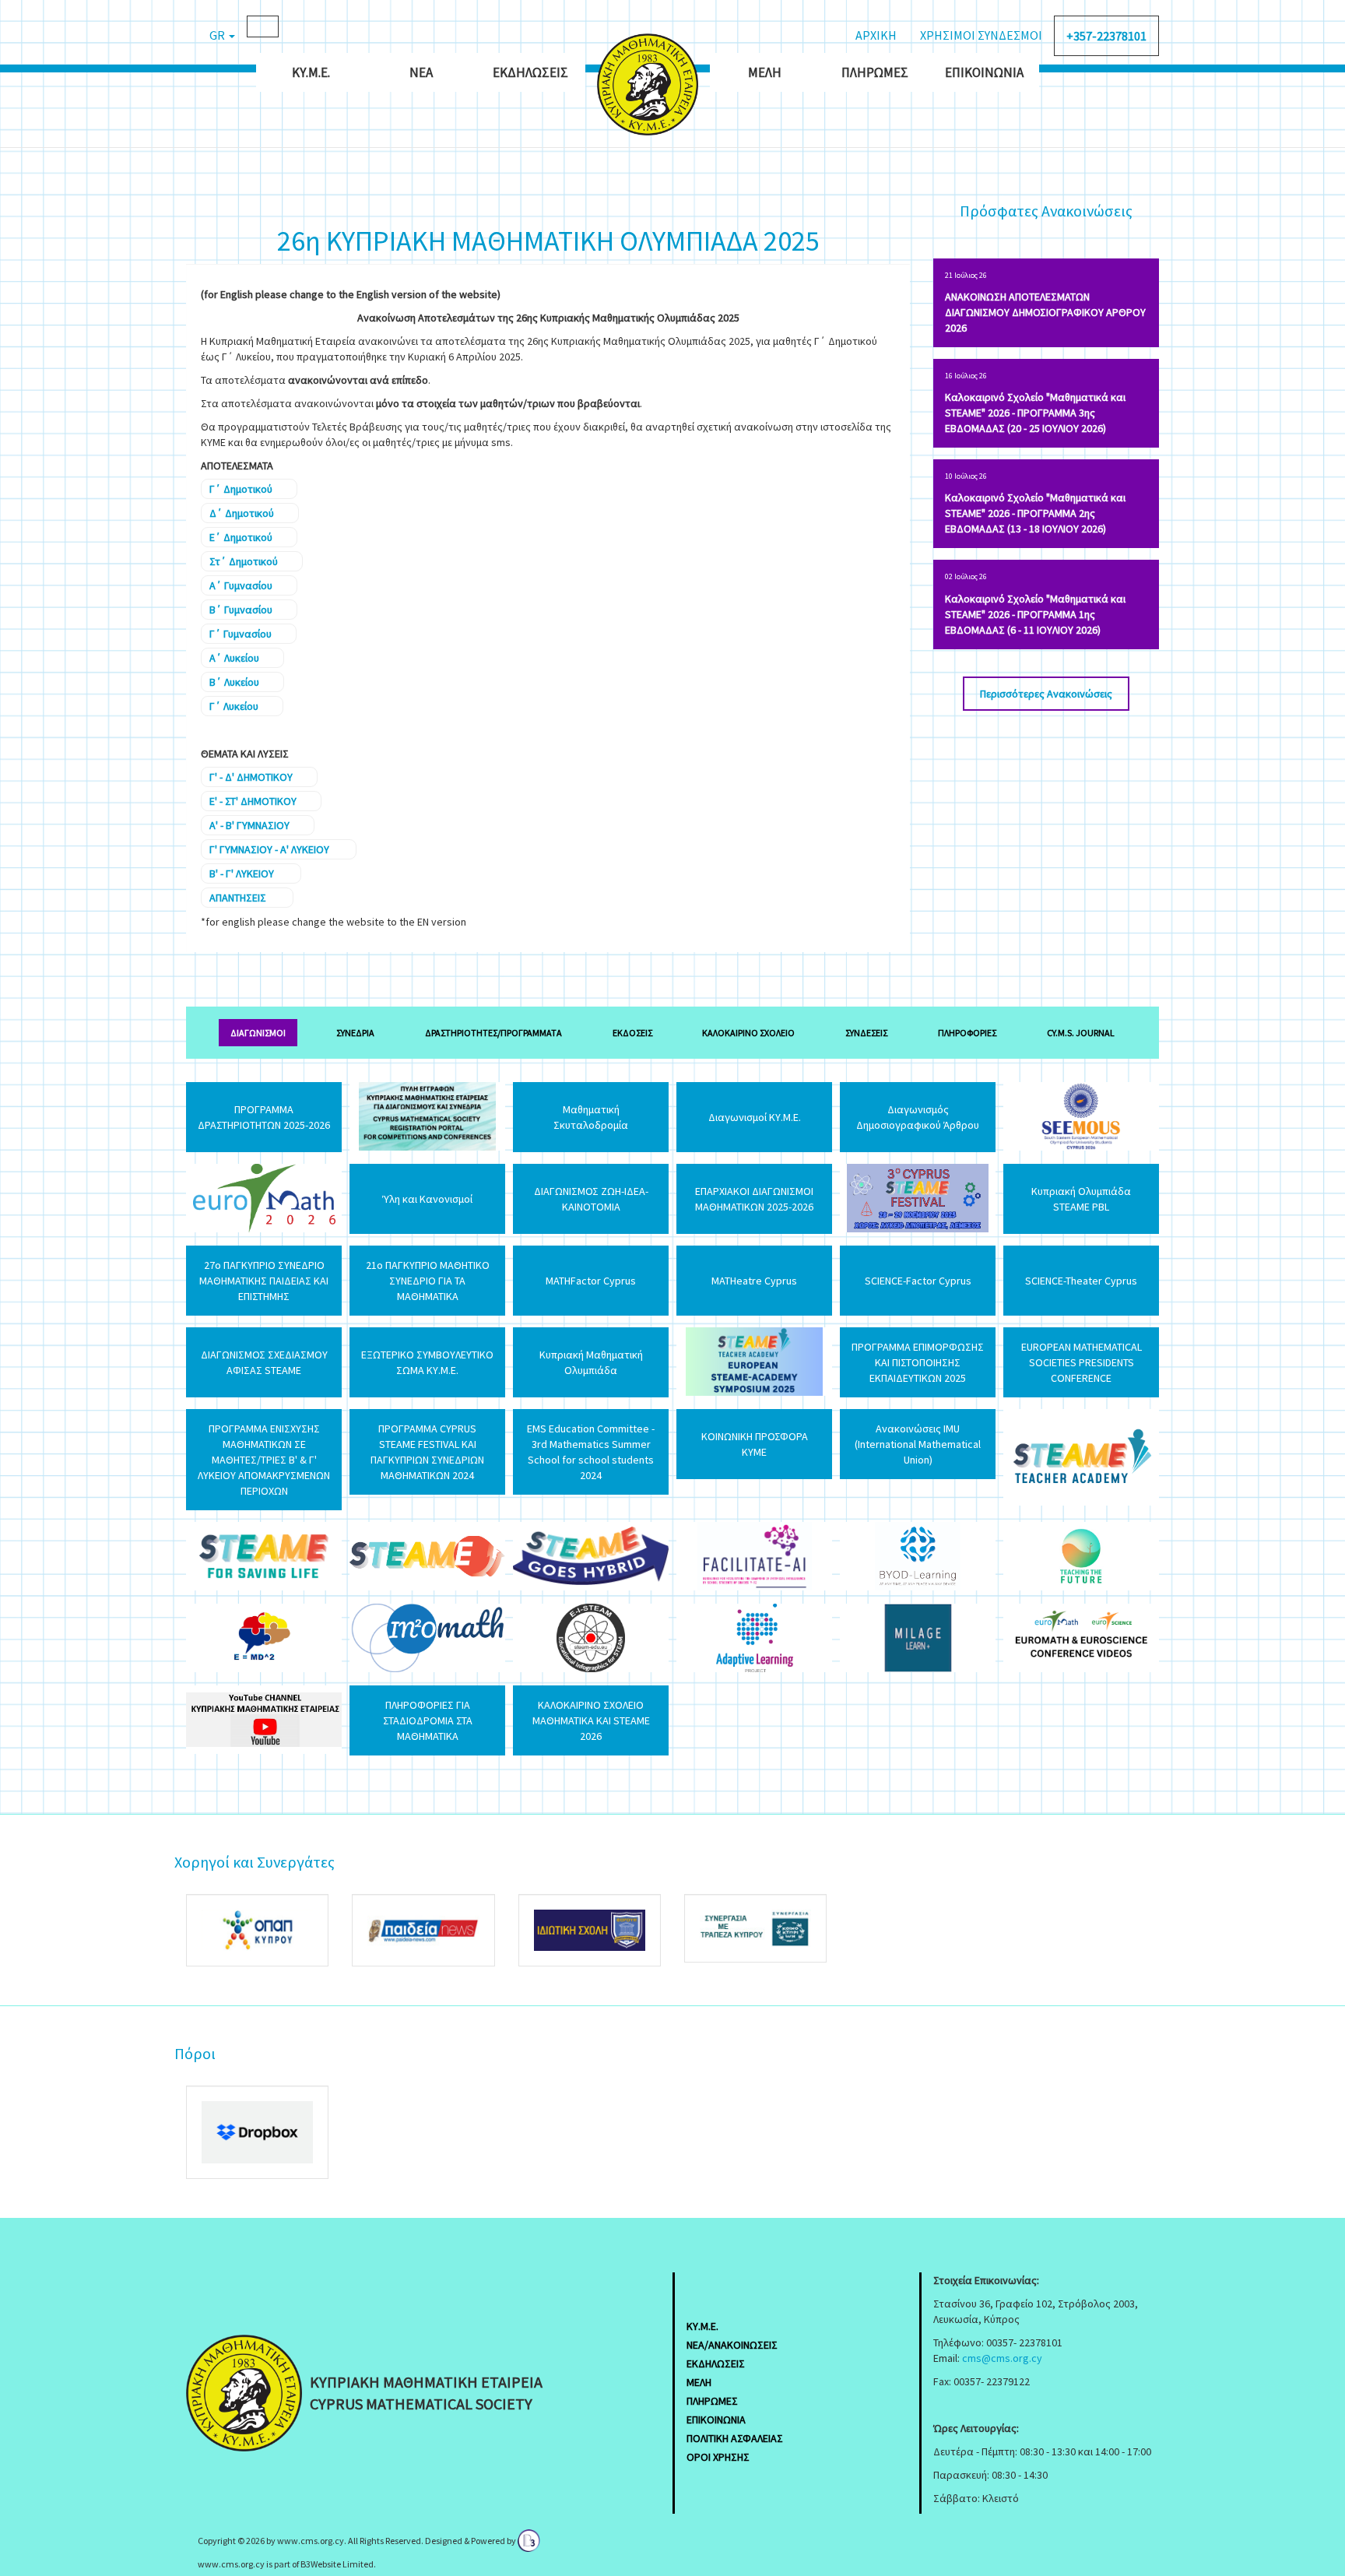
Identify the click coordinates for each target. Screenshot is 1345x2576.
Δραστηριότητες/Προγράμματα (493, 1033)
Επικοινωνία (984, 72)
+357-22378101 (1106, 36)
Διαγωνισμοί (258, 1033)
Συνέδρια (355, 1033)
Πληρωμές (875, 72)
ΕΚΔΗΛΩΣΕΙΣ (716, 2363)
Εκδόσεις (632, 1033)
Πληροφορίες (967, 1033)
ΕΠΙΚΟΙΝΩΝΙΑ (716, 2420)
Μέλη (765, 72)
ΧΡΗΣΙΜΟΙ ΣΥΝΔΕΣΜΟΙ (981, 35)
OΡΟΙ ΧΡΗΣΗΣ (718, 2457)
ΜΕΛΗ (699, 2382)
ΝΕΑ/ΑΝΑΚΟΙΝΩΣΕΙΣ (732, 2345)
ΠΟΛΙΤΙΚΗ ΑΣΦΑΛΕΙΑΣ (735, 2438)
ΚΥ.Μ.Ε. (311, 72)
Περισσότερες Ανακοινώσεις (1046, 694)
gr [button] (218, 35)
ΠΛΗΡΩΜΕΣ (712, 2401)
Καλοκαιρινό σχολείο (748, 1033)
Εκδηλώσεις (530, 72)
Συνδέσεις (866, 1033)
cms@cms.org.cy (1002, 2358)
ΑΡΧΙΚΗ (876, 35)
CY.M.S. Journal (1081, 1033)
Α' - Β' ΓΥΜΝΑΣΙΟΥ (249, 825)
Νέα (421, 72)
